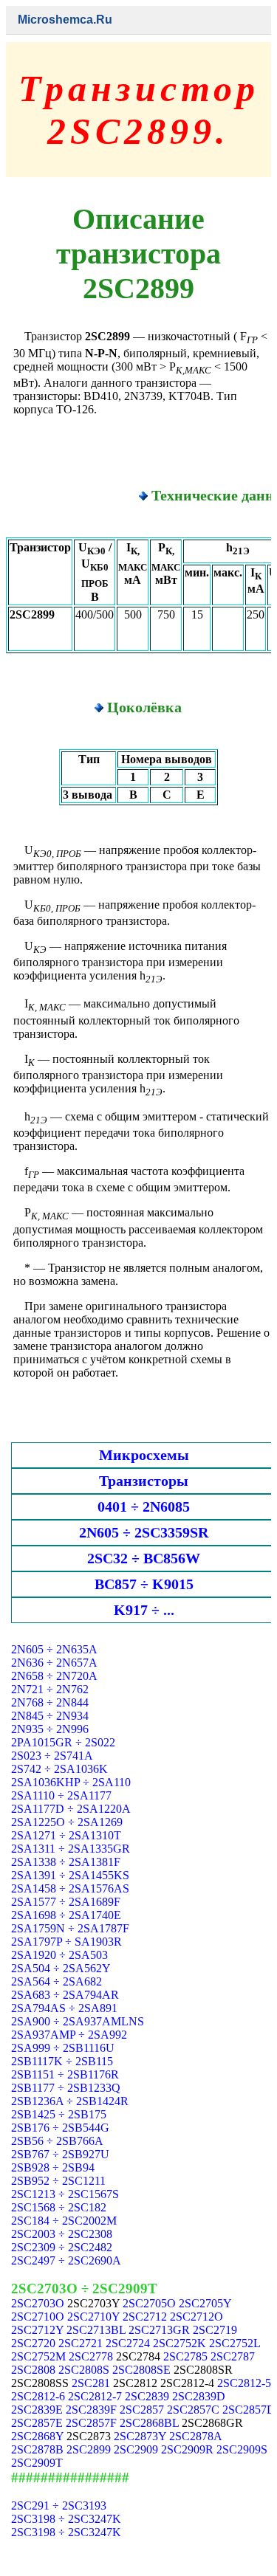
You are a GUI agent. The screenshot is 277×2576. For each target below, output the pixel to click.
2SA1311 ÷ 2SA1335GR (71, 1849)
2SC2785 (185, 2356)
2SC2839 (147, 2396)
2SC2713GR (159, 2330)
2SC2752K (179, 2343)
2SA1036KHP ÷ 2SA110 (71, 1782)
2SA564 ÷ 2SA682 (57, 1981)
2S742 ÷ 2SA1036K (59, 1769)
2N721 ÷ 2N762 (50, 1689)
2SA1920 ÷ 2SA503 (59, 1955)
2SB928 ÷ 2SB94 (53, 2167)
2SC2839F (91, 2410)
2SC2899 (89, 2449)
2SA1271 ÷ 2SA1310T (66, 1835)
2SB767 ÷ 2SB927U (60, 2154)
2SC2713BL (96, 2330)
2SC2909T (37, 2463)
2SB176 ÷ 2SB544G (60, 2128)
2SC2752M (38, 2356)
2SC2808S (84, 2370)
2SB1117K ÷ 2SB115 (62, 2061)
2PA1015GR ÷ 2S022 (63, 1742)
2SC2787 (233, 2356)
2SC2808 (33, 2370)
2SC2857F (91, 2423)
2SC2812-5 (244, 2383)
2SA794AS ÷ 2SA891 (64, 2008)
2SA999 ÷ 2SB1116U (63, 2048)
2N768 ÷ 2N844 (50, 1702)
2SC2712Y (37, 2330)
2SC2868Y (37, 2436)
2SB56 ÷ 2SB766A (57, 2141)
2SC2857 (142, 2410)
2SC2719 (215, 2330)
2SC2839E (37, 2410)
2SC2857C (193, 2410)
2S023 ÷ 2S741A (52, 1756)
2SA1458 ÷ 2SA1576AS (70, 1888)
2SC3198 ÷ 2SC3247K (66, 2519)
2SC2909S (242, 2449)
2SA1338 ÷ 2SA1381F (66, 1862)
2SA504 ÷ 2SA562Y (61, 1968)
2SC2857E (37, 2423)
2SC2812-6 (38, 2396)
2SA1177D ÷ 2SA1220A (71, 1809)
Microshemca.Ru (65, 20)
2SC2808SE (141, 2370)
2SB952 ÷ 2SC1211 (58, 2181)
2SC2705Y (205, 2303)
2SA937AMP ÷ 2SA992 (69, 2035)
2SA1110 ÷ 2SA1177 (61, 1795)
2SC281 (91, 2383)
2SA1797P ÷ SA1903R (66, 1942)
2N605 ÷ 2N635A (54, 1649)
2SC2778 (91, 2356)
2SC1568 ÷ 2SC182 (59, 2207)
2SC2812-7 (95, 2396)
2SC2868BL (149, 2423)
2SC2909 (136, 2449)
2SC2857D (249, 2410)
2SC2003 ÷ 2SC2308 (62, 2234)
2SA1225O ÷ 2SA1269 (67, 1822)
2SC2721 (81, 2343)
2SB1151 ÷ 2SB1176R (65, 2074)
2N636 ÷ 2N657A (54, 1663)
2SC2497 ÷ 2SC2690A (66, 2260)
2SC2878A (195, 2436)
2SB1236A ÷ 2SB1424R (70, 2101)
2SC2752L (235, 2343)
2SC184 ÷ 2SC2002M (64, 2221)
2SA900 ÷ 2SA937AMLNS (78, 2021)
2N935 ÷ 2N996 (50, 1729)
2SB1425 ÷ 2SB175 (59, 2114)
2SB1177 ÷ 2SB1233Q (66, 2088)
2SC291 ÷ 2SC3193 (59, 2506)
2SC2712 (145, 2317)
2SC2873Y (140, 2436)
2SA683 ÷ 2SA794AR (65, 1995)
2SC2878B (37, 2449)
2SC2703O (38, 2303)
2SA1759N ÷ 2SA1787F (70, 1928)
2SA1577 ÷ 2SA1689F (66, 1902)
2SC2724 (128, 2343)
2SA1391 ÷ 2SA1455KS (70, 1875)
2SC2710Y (93, 2317)
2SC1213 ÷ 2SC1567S (65, 2194)
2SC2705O (149, 2303)
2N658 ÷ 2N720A (54, 1676)
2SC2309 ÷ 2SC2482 (62, 2247)
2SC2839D (199, 2396)
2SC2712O (196, 2317)
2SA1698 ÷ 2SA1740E (66, 1915)
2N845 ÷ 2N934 (50, 1716)
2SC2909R (187, 2449)
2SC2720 (33, 2343)
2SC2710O (38, 2317)
